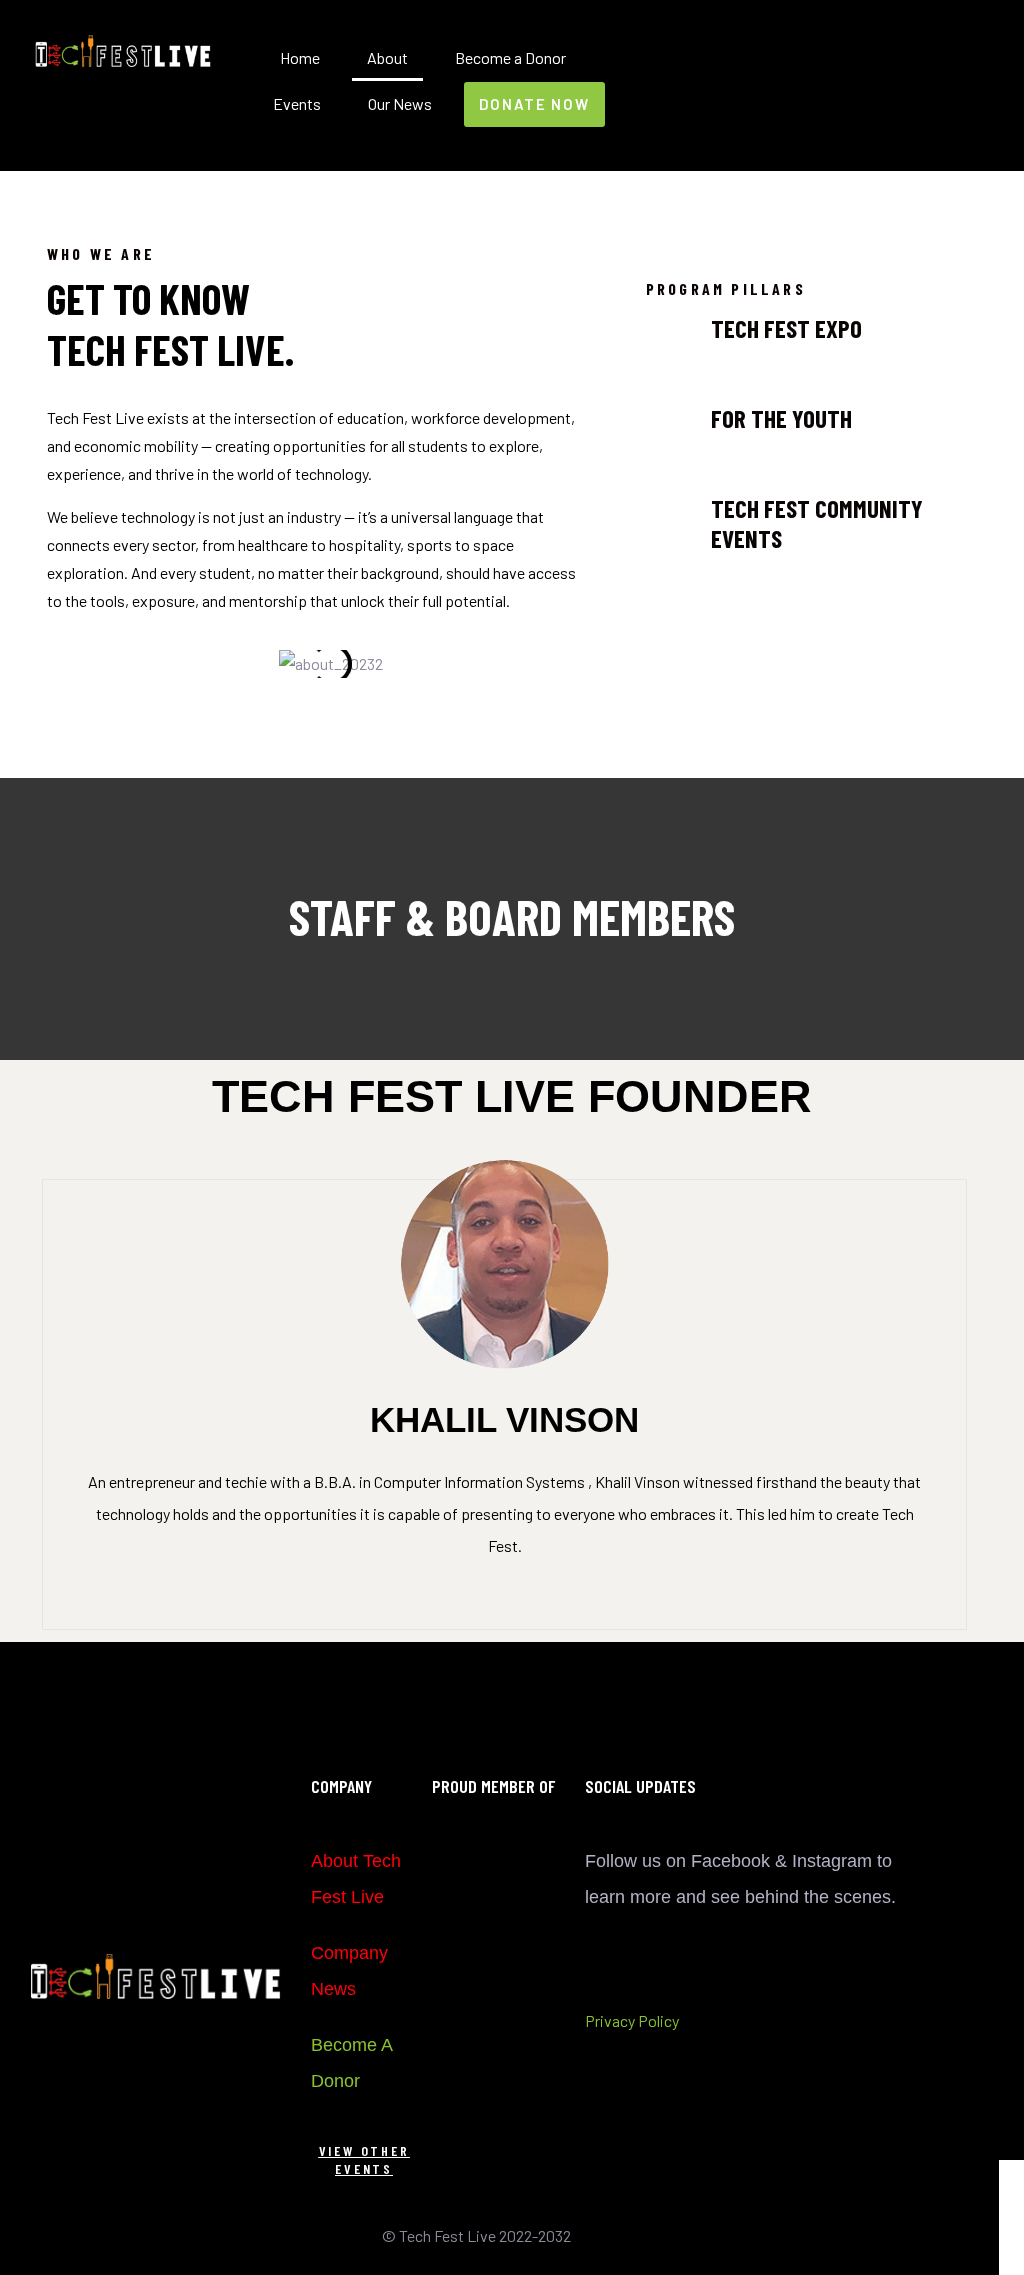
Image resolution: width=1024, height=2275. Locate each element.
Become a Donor (510, 57)
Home (300, 57)
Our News (400, 103)
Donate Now (534, 104)
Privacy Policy (632, 2020)
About (387, 57)
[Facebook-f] (884, 61)
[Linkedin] (884, 125)
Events (297, 103)
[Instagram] (884, 93)
